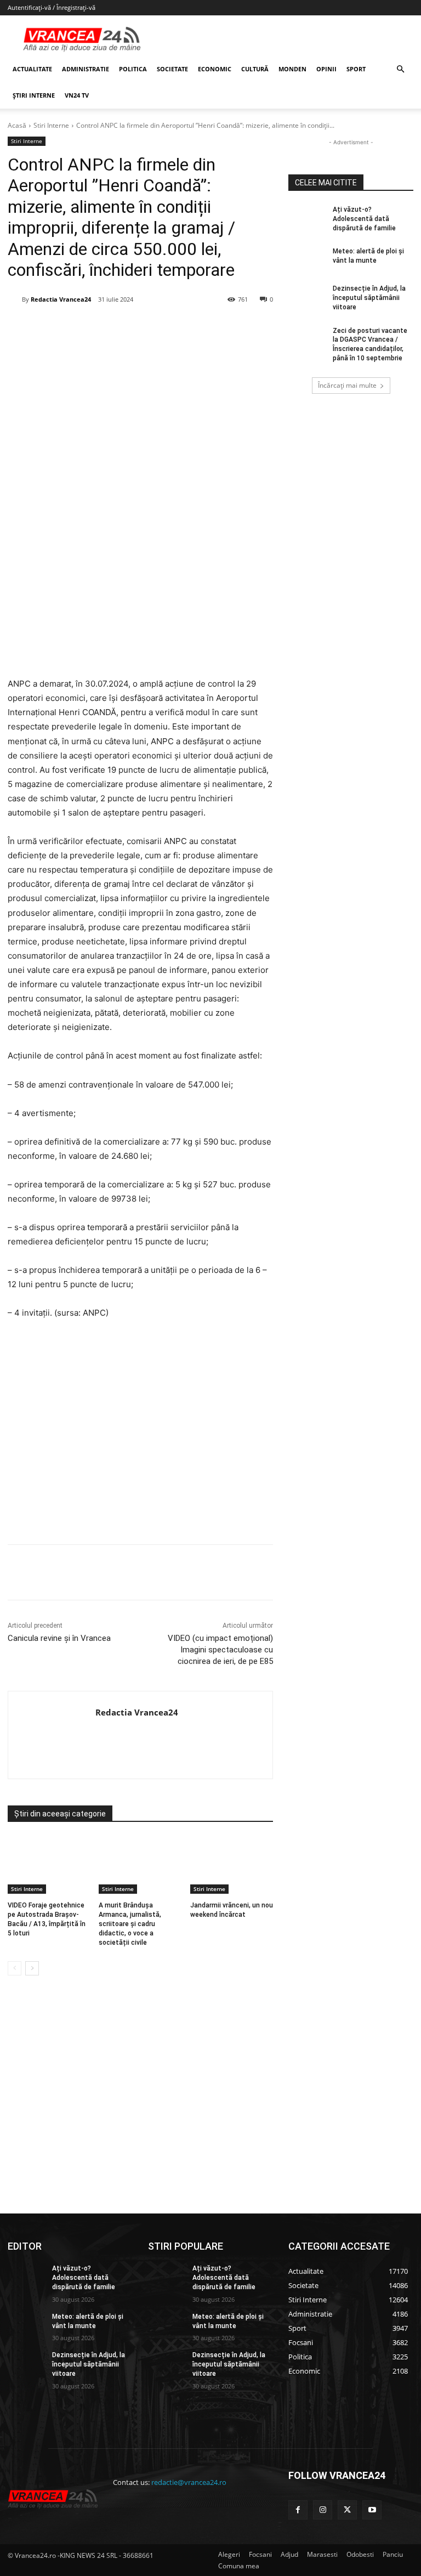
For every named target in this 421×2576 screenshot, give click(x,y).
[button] (400, 69)
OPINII (326, 69)
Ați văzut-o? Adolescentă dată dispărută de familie (364, 219)
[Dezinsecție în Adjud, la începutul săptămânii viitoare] (307, 297)
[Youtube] (372, 2510)
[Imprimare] (215, 327)
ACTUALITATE (32, 69)
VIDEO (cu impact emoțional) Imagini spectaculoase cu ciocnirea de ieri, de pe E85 (220, 1650)
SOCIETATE (172, 69)
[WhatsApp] (165, 327)
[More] (241, 1572)
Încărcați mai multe (347, 385)
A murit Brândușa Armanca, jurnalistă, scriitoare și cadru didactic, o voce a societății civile (130, 1924)
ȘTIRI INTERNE (34, 95)
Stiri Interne (51, 125)
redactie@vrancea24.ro (189, 2482)
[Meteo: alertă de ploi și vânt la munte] (307, 260)
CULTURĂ (255, 69)
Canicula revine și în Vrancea (59, 1638)
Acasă (17, 125)
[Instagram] (323, 2510)
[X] (115, 327)
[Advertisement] (140, 1436)
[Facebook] (89, 327)
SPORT (356, 69)
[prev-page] (15, 1968)
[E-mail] (190, 327)
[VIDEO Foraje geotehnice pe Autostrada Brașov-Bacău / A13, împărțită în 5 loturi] (49, 1865)
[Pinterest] (140, 327)
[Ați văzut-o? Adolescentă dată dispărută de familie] (307, 218)
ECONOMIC (215, 69)
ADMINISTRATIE (86, 69)
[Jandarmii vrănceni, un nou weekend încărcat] (232, 1865)
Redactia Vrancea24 (61, 299)
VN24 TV (77, 95)
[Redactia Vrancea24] (15, 299)
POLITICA (133, 69)
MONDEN (292, 69)
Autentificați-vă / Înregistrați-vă (52, 7)
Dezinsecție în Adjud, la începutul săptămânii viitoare (369, 298)
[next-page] (32, 1968)
